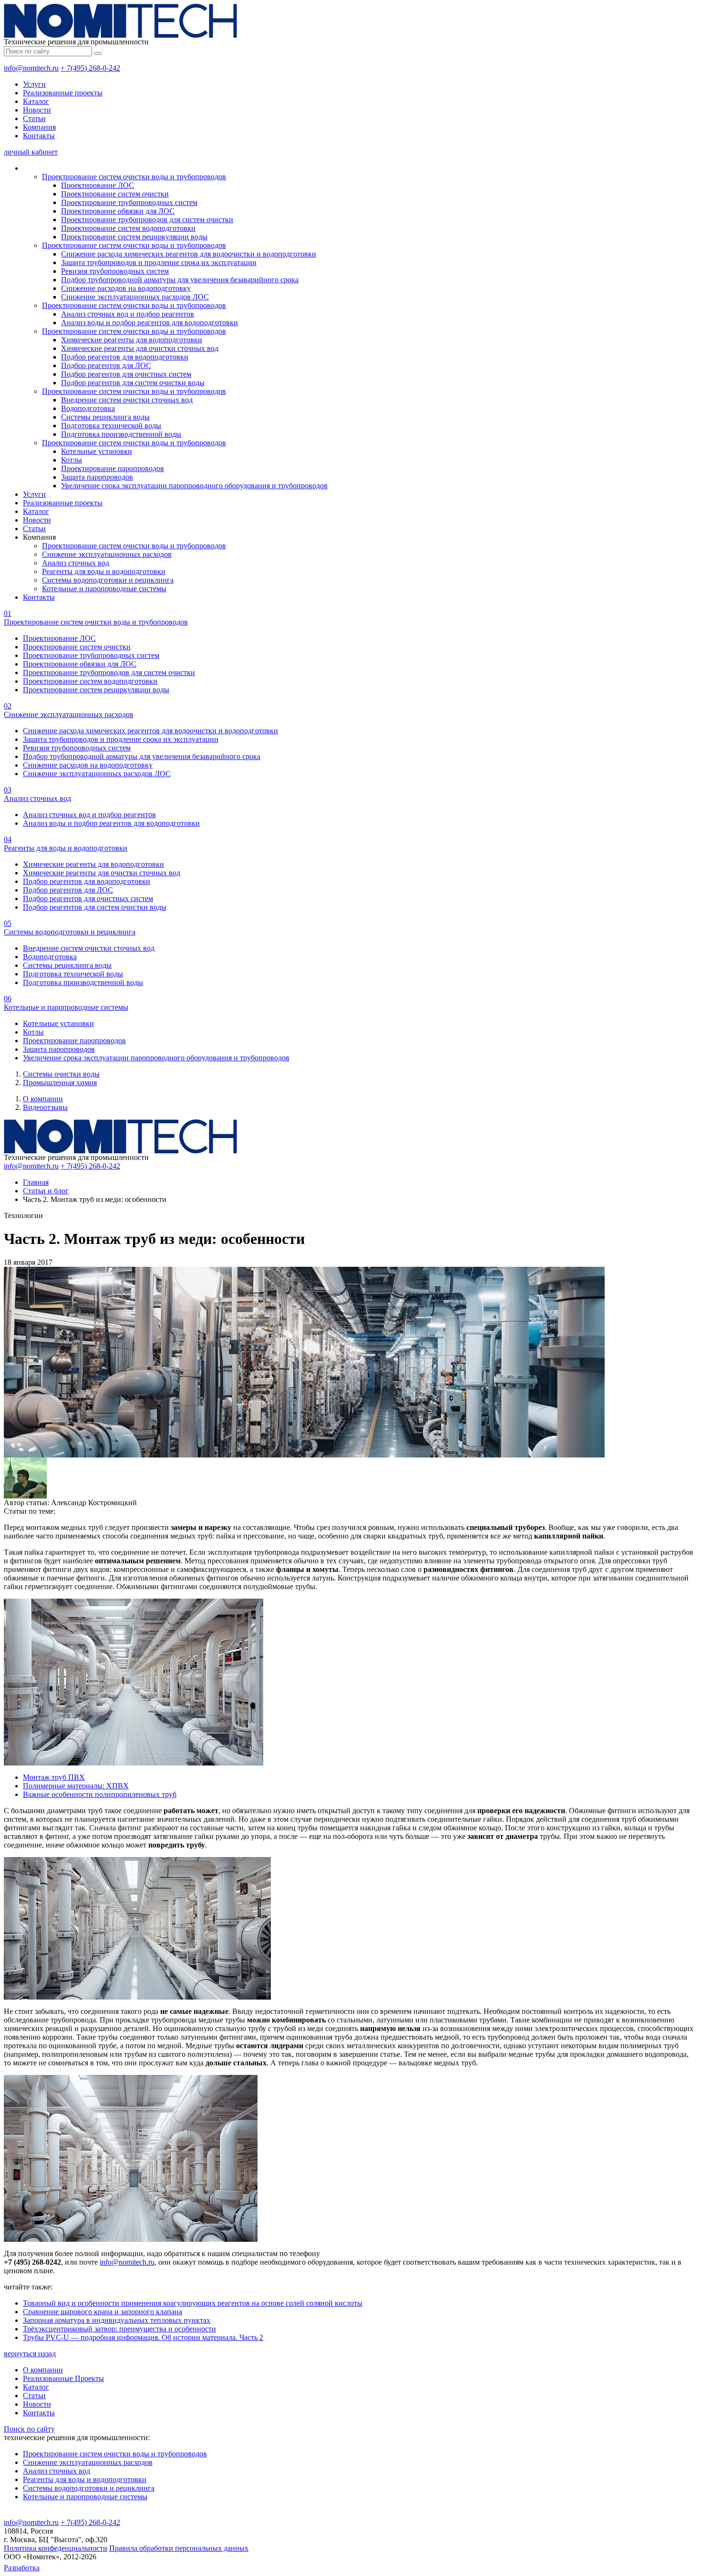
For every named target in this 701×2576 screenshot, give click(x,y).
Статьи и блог (46, 1191)
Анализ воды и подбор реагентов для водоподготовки (149, 323)
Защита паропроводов (97, 477)
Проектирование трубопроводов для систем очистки (147, 220)
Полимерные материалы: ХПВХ (76, 1786)
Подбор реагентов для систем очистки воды (133, 383)
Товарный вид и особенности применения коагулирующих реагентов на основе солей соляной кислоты (193, 2303)
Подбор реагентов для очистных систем (126, 374)
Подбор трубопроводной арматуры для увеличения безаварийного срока (180, 280)
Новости (37, 110)
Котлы (72, 460)
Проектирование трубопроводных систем (129, 202)
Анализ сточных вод (76, 563)
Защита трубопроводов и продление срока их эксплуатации (159, 262)
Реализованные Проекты (63, 2378)
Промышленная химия (60, 1083)
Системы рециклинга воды (105, 417)
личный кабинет (31, 152)
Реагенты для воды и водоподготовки (104, 571)
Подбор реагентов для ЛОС (106, 365)
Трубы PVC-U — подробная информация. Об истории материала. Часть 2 (143, 2337)
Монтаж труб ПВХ (54, 1777)
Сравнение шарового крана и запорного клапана (103, 2312)
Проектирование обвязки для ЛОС (118, 211)
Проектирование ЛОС (98, 185)
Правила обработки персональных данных (179, 2548)
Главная (36, 1182)
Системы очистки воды (61, 1074)
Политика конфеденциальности (56, 2548)
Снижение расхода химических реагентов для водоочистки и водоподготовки (189, 254)
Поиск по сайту (29, 2429)
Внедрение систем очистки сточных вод (127, 400)
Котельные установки (97, 451)
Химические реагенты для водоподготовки (132, 340)
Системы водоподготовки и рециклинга (108, 580)
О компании (43, 1099)
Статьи (34, 118)
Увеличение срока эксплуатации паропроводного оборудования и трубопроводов (194, 486)
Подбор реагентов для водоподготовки (125, 357)
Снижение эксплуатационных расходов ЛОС (135, 297)
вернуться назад (30, 2354)
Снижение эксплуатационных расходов (107, 554)
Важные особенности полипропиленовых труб (100, 1794)
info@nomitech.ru (31, 68)
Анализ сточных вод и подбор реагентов (128, 314)
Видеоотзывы (45, 1107)
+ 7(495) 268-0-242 (90, 68)
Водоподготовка (88, 408)
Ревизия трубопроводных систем (115, 271)
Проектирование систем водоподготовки (128, 228)
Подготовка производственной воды (121, 434)
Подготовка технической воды (111, 426)
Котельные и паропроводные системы (104, 589)
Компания (39, 127)
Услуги (34, 84)
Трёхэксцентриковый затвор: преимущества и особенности (119, 2329)
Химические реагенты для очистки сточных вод (140, 348)
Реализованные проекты (63, 93)
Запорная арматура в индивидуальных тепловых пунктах (117, 2320)
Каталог (36, 101)
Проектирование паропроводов (113, 468)
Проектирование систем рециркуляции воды (134, 237)
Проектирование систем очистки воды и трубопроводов (134, 177)
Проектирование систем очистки (115, 194)
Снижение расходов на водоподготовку (126, 288)
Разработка (22, 2568)
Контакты (39, 136)
